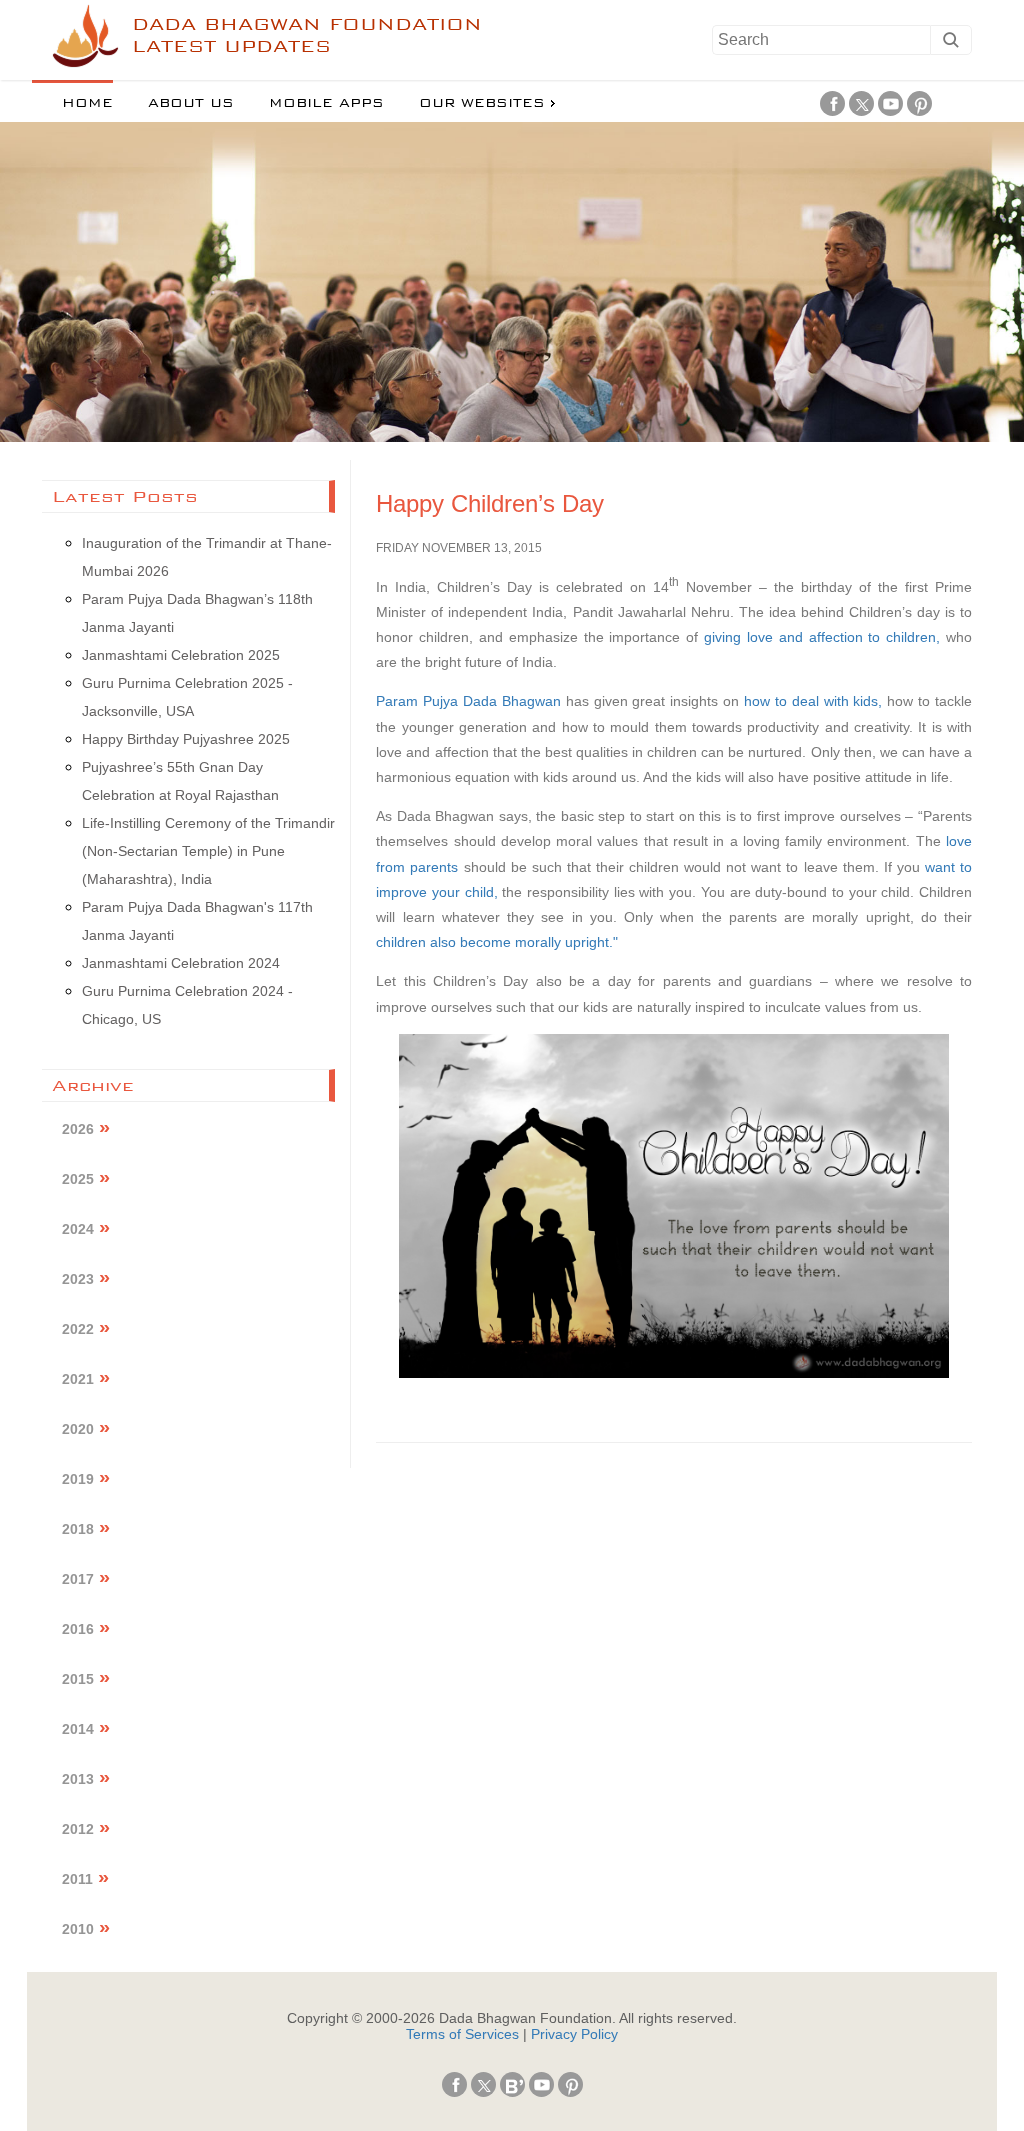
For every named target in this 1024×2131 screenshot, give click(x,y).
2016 (78, 1629)
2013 (78, 1779)
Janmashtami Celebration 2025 (181, 655)
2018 (78, 1529)
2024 (78, 1229)
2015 (78, 1679)
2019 (78, 1479)
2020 (78, 1429)
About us (191, 103)
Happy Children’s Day (490, 503)
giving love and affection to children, (822, 637)
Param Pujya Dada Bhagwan (468, 701)
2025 (78, 1179)
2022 (78, 1329)
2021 (78, 1379)
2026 (78, 1129)
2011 (77, 1879)
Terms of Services (462, 2034)
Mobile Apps (326, 103)
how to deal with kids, (813, 701)
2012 (78, 1829)
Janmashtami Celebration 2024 (181, 963)
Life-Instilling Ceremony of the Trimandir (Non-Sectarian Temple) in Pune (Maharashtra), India (208, 851)
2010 (78, 1929)
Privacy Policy (574, 2034)
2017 (78, 1579)
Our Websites (482, 103)
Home (87, 103)
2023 (78, 1279)
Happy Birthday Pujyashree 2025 (186, 739)
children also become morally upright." (497, 942)
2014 (78, 1729)
